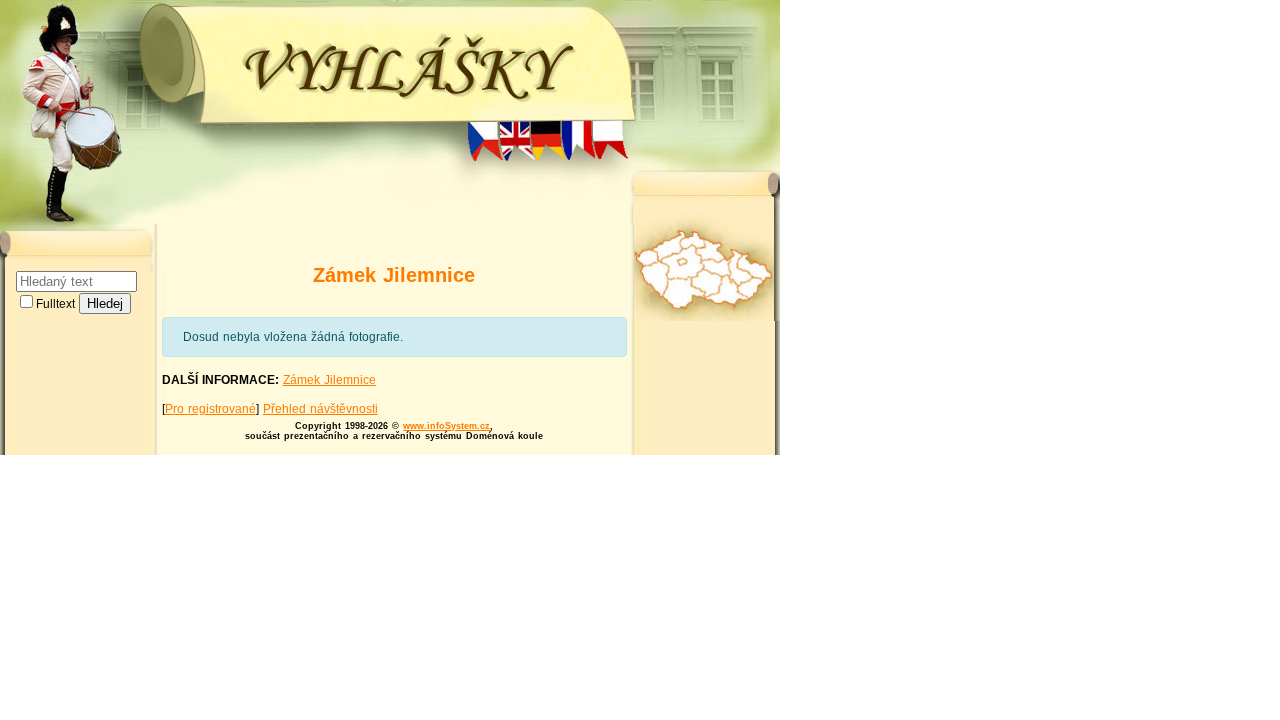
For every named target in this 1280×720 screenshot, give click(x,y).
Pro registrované (210, 409)
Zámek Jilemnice (329, 380)
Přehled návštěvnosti (320, 409)
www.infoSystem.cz (446, 426)
